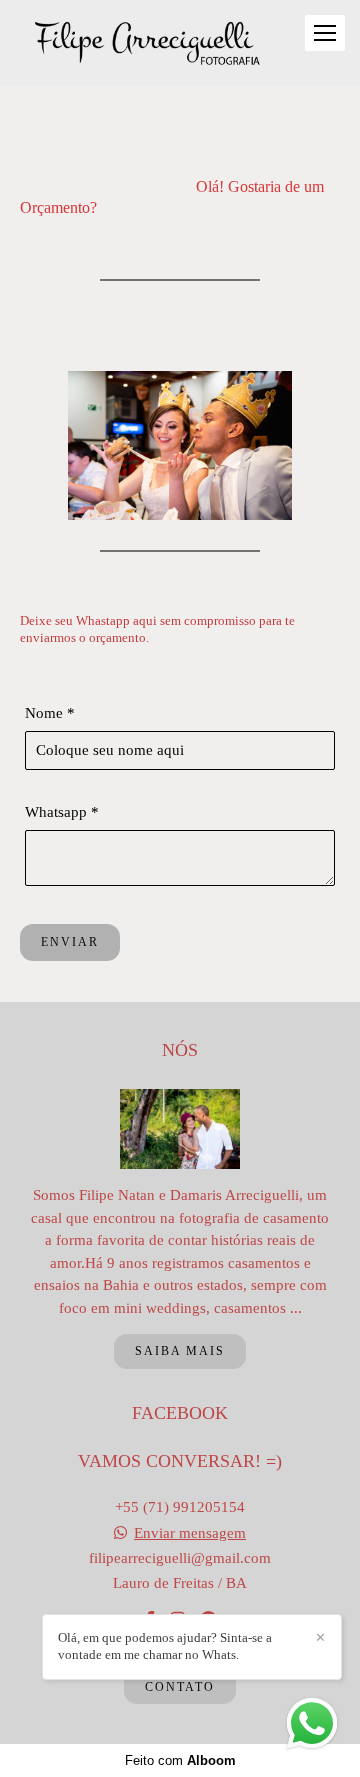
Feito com (180, 1760)
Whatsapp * (62, 812)
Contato (180, 1687)
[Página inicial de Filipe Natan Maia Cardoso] (147, 43)
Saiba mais (180, 1351)
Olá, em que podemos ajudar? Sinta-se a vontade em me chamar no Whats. (165, 1646)
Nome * (50, 713)
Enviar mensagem (190, 1533)
